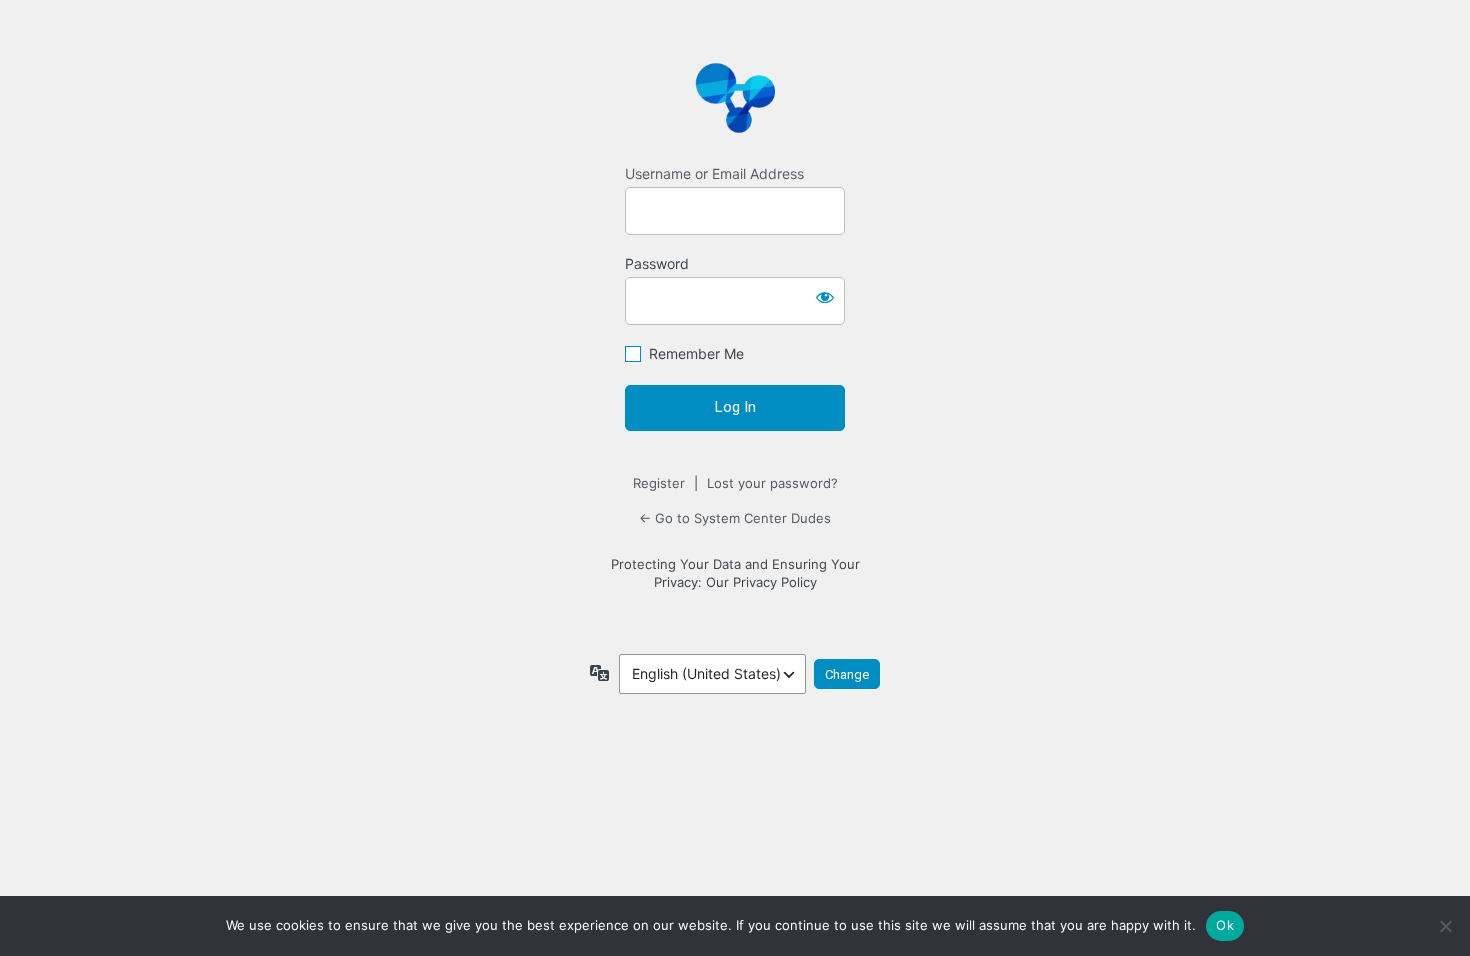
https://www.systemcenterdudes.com (735, 97)
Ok (1225, 925)
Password (657, 263)
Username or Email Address (714, 173)
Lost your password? (772, 483)
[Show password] (825, 297)
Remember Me (696, 353)
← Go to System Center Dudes (735, 518)
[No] (1445, 926)
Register (659, 483)
